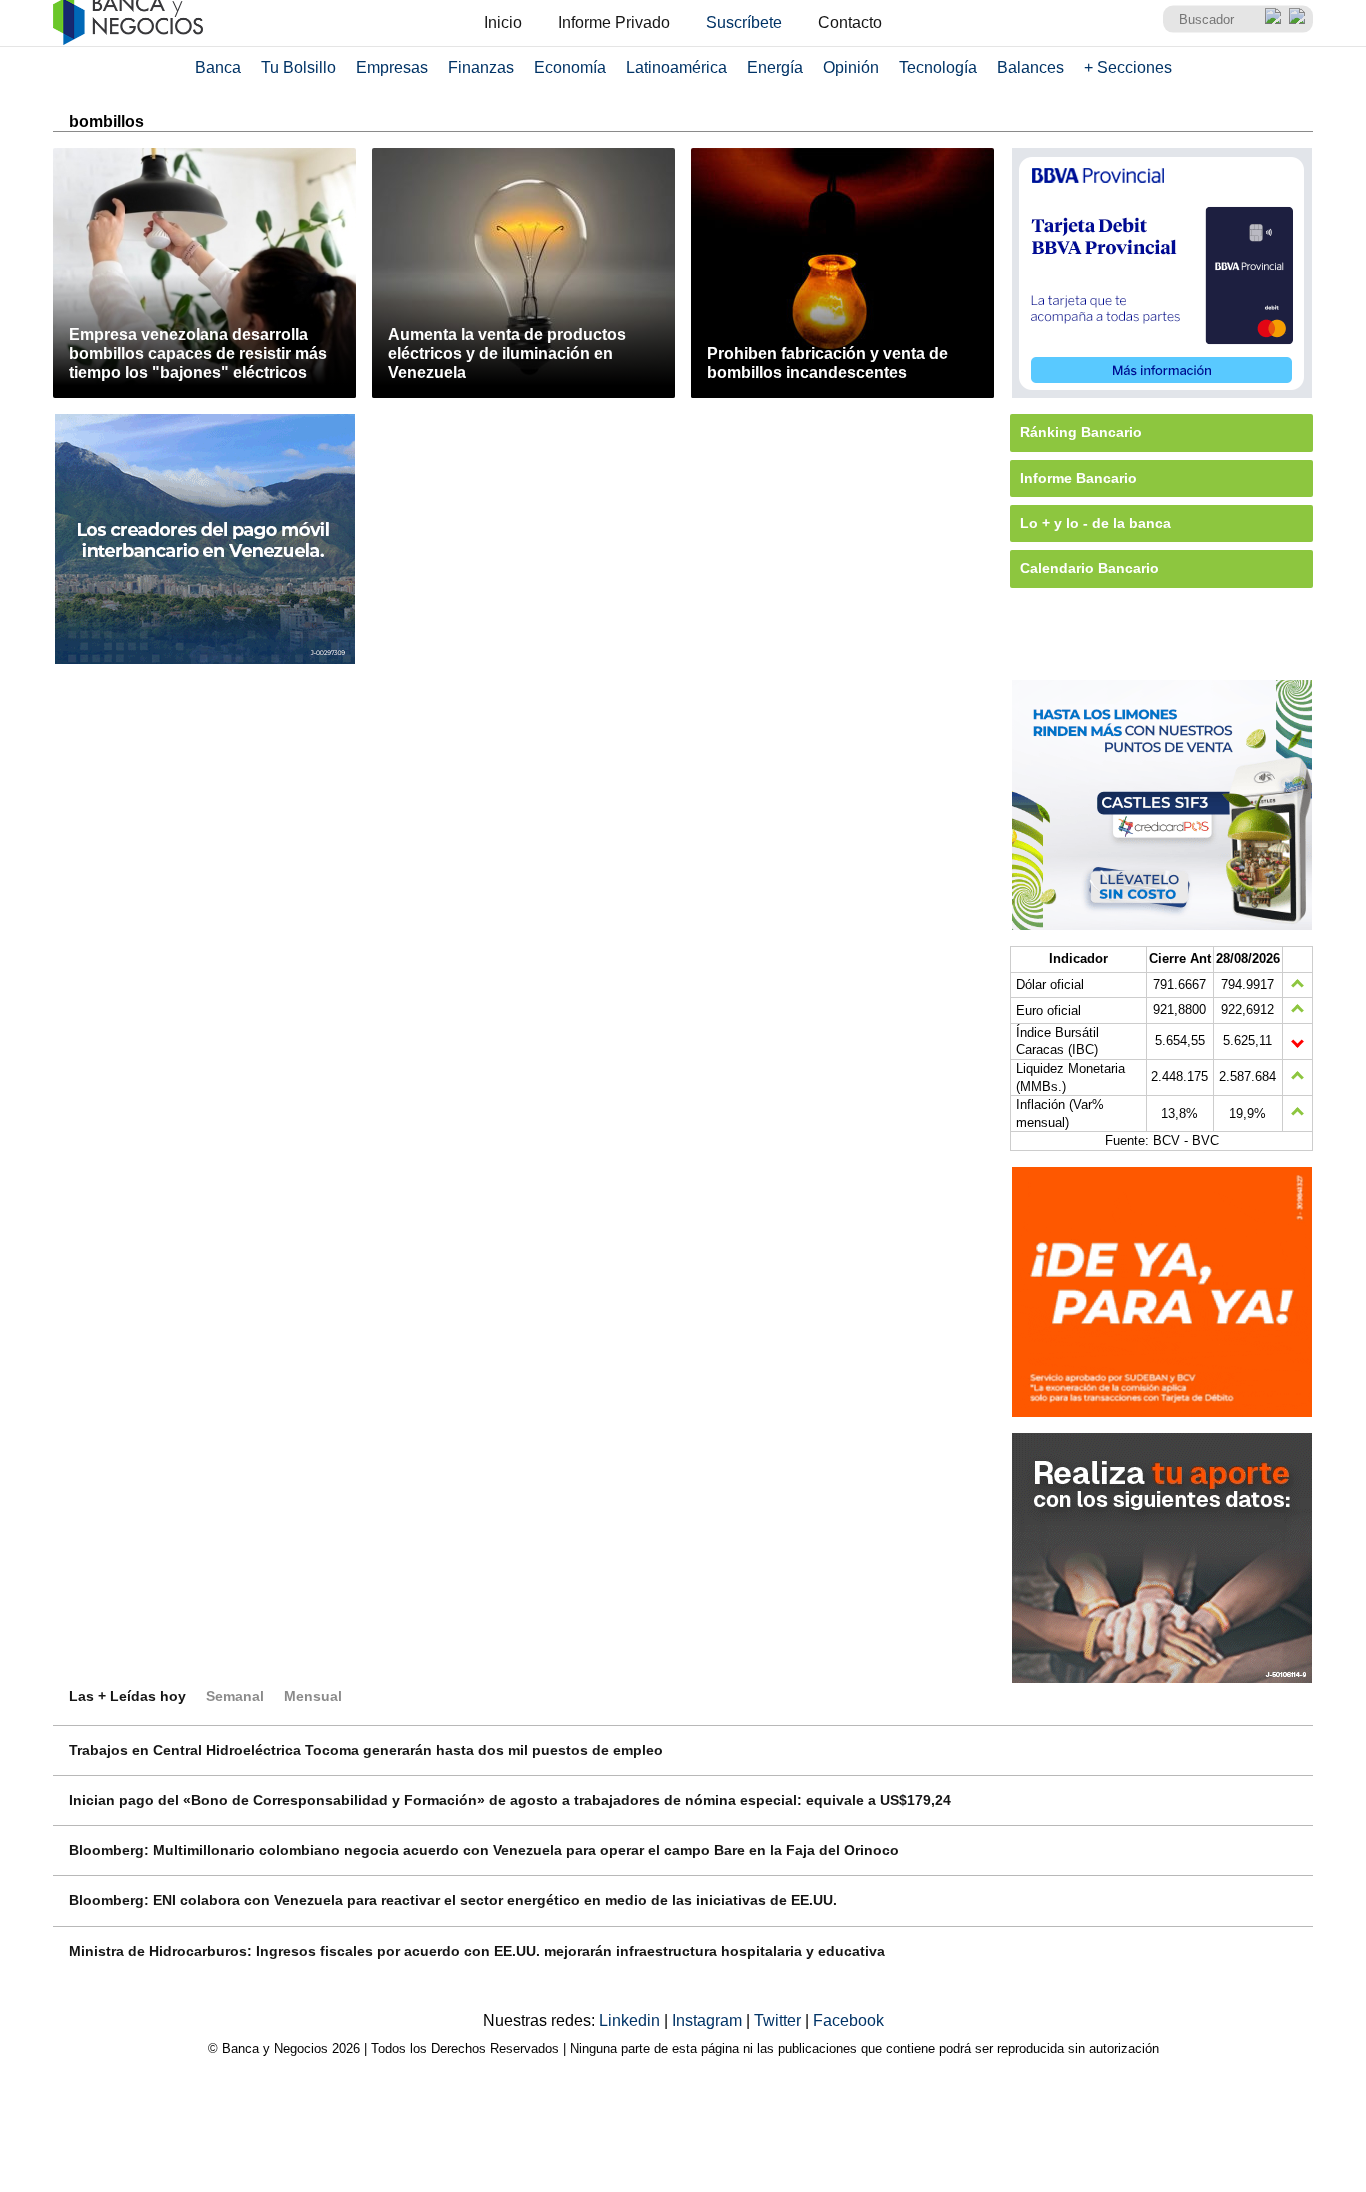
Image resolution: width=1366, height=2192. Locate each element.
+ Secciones (1128, 67)
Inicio (503, 22)
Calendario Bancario (1089, 568)
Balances (1030, 67)
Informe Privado (614, 22)
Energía (775, 67)
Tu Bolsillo (298, 67)
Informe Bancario (1078, 478)
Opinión (851, 67)
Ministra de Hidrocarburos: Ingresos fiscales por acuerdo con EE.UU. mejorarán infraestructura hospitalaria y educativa (477, 1951)
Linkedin (631, 2020)
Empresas (392, 67)
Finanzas (481, 67)
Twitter (779, 2020)
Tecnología (938, 67)
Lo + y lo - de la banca (1095, 523)
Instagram (709, 2020)
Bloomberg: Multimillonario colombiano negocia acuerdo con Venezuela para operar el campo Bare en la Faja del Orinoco (484, 1850)
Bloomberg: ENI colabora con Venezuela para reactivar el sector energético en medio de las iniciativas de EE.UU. (453, 1900)
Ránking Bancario (1081, 432)
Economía (570, 67)
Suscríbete (744, 22)
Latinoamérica (676, 67)
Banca (218, 67)
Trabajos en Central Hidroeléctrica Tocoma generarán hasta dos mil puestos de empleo (366, 1750)
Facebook (848, 2020)
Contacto (850, 22)
